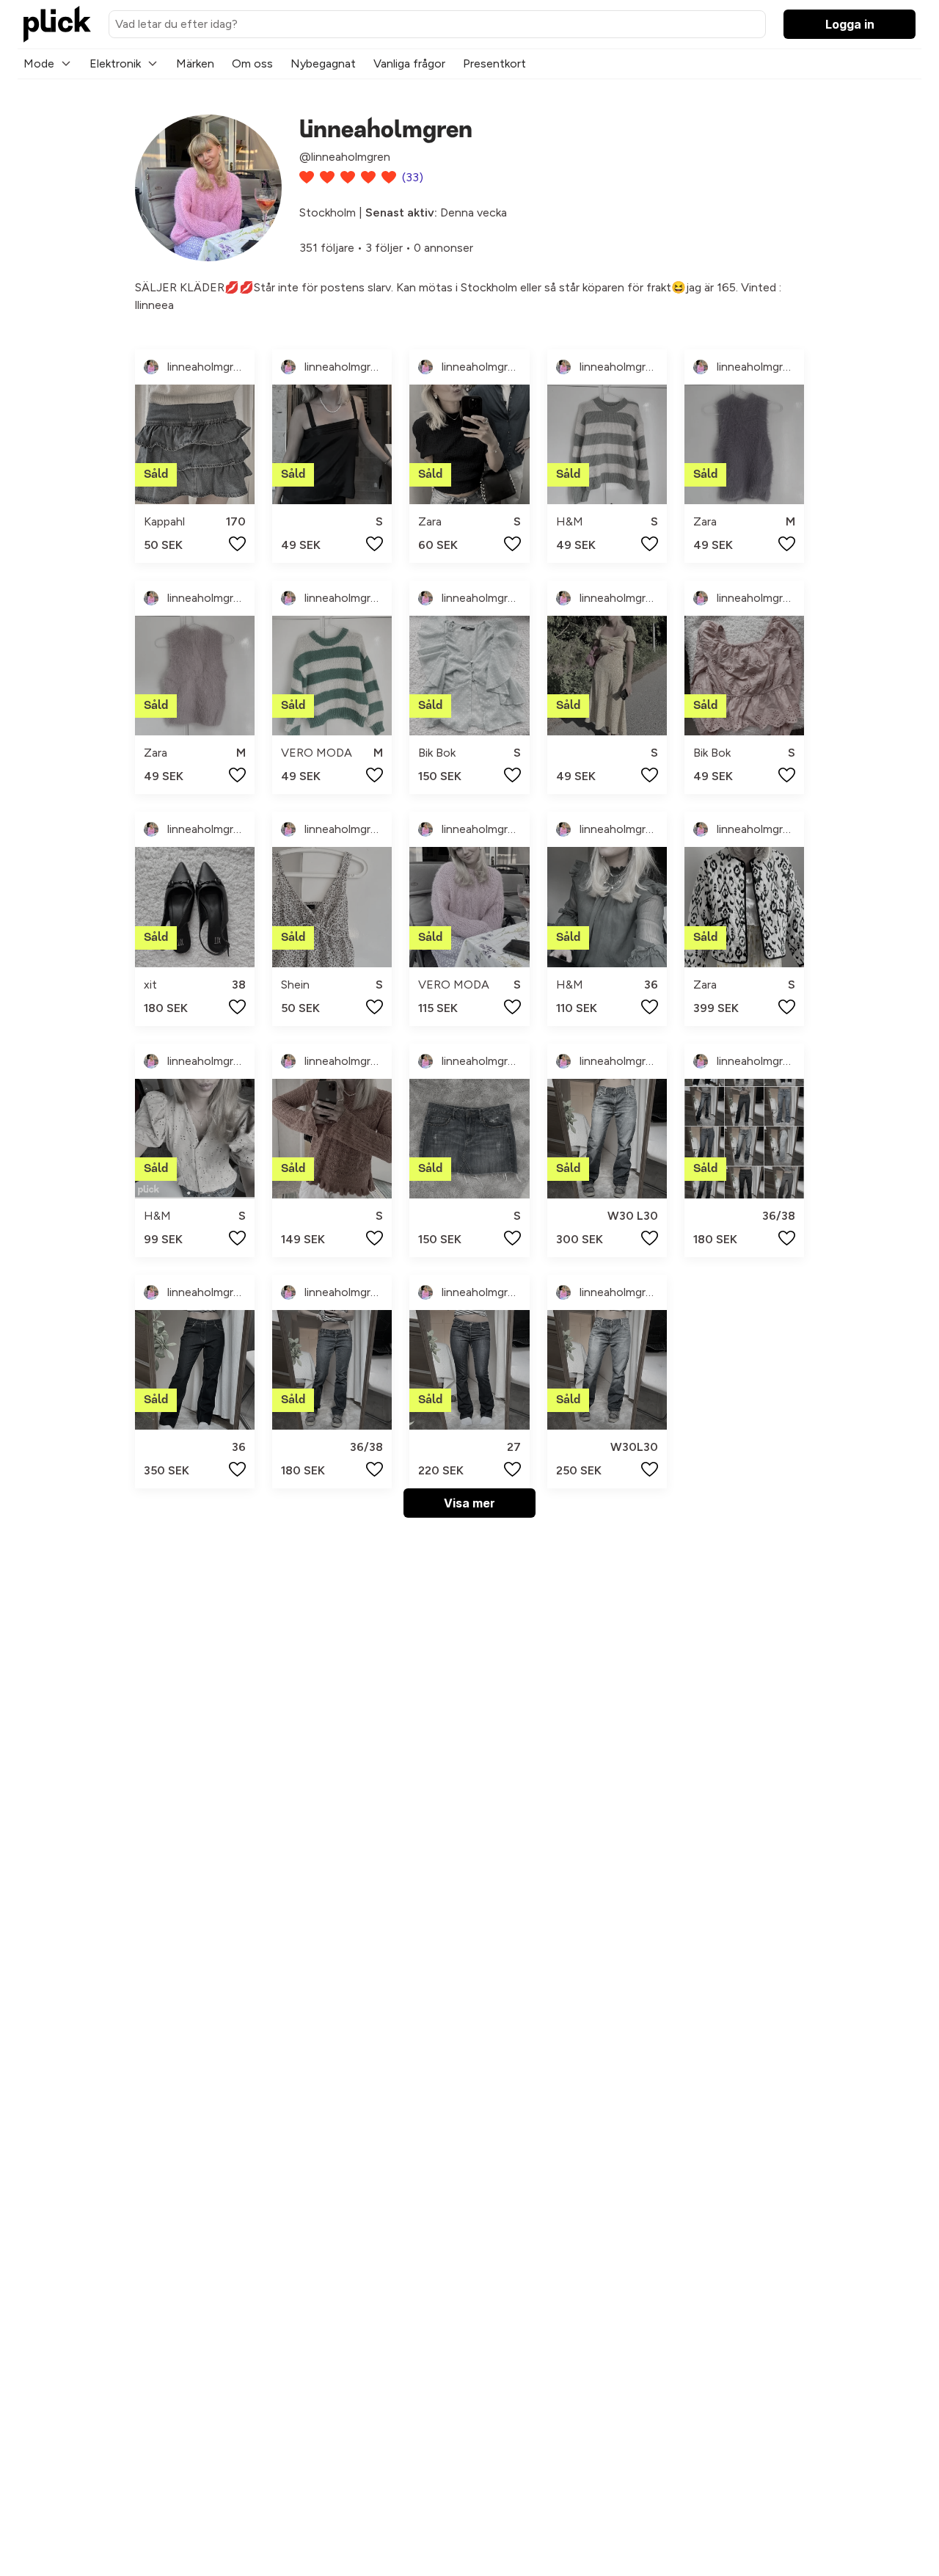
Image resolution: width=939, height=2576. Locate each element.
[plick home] (57, 24)
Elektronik (115, 63)
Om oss (252, 63)
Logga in (850, 24)
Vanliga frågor (409, 63)
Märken (195, 63)
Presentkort (494, 63)
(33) (413, 177)
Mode (39, 63)
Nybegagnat (323, 63)
